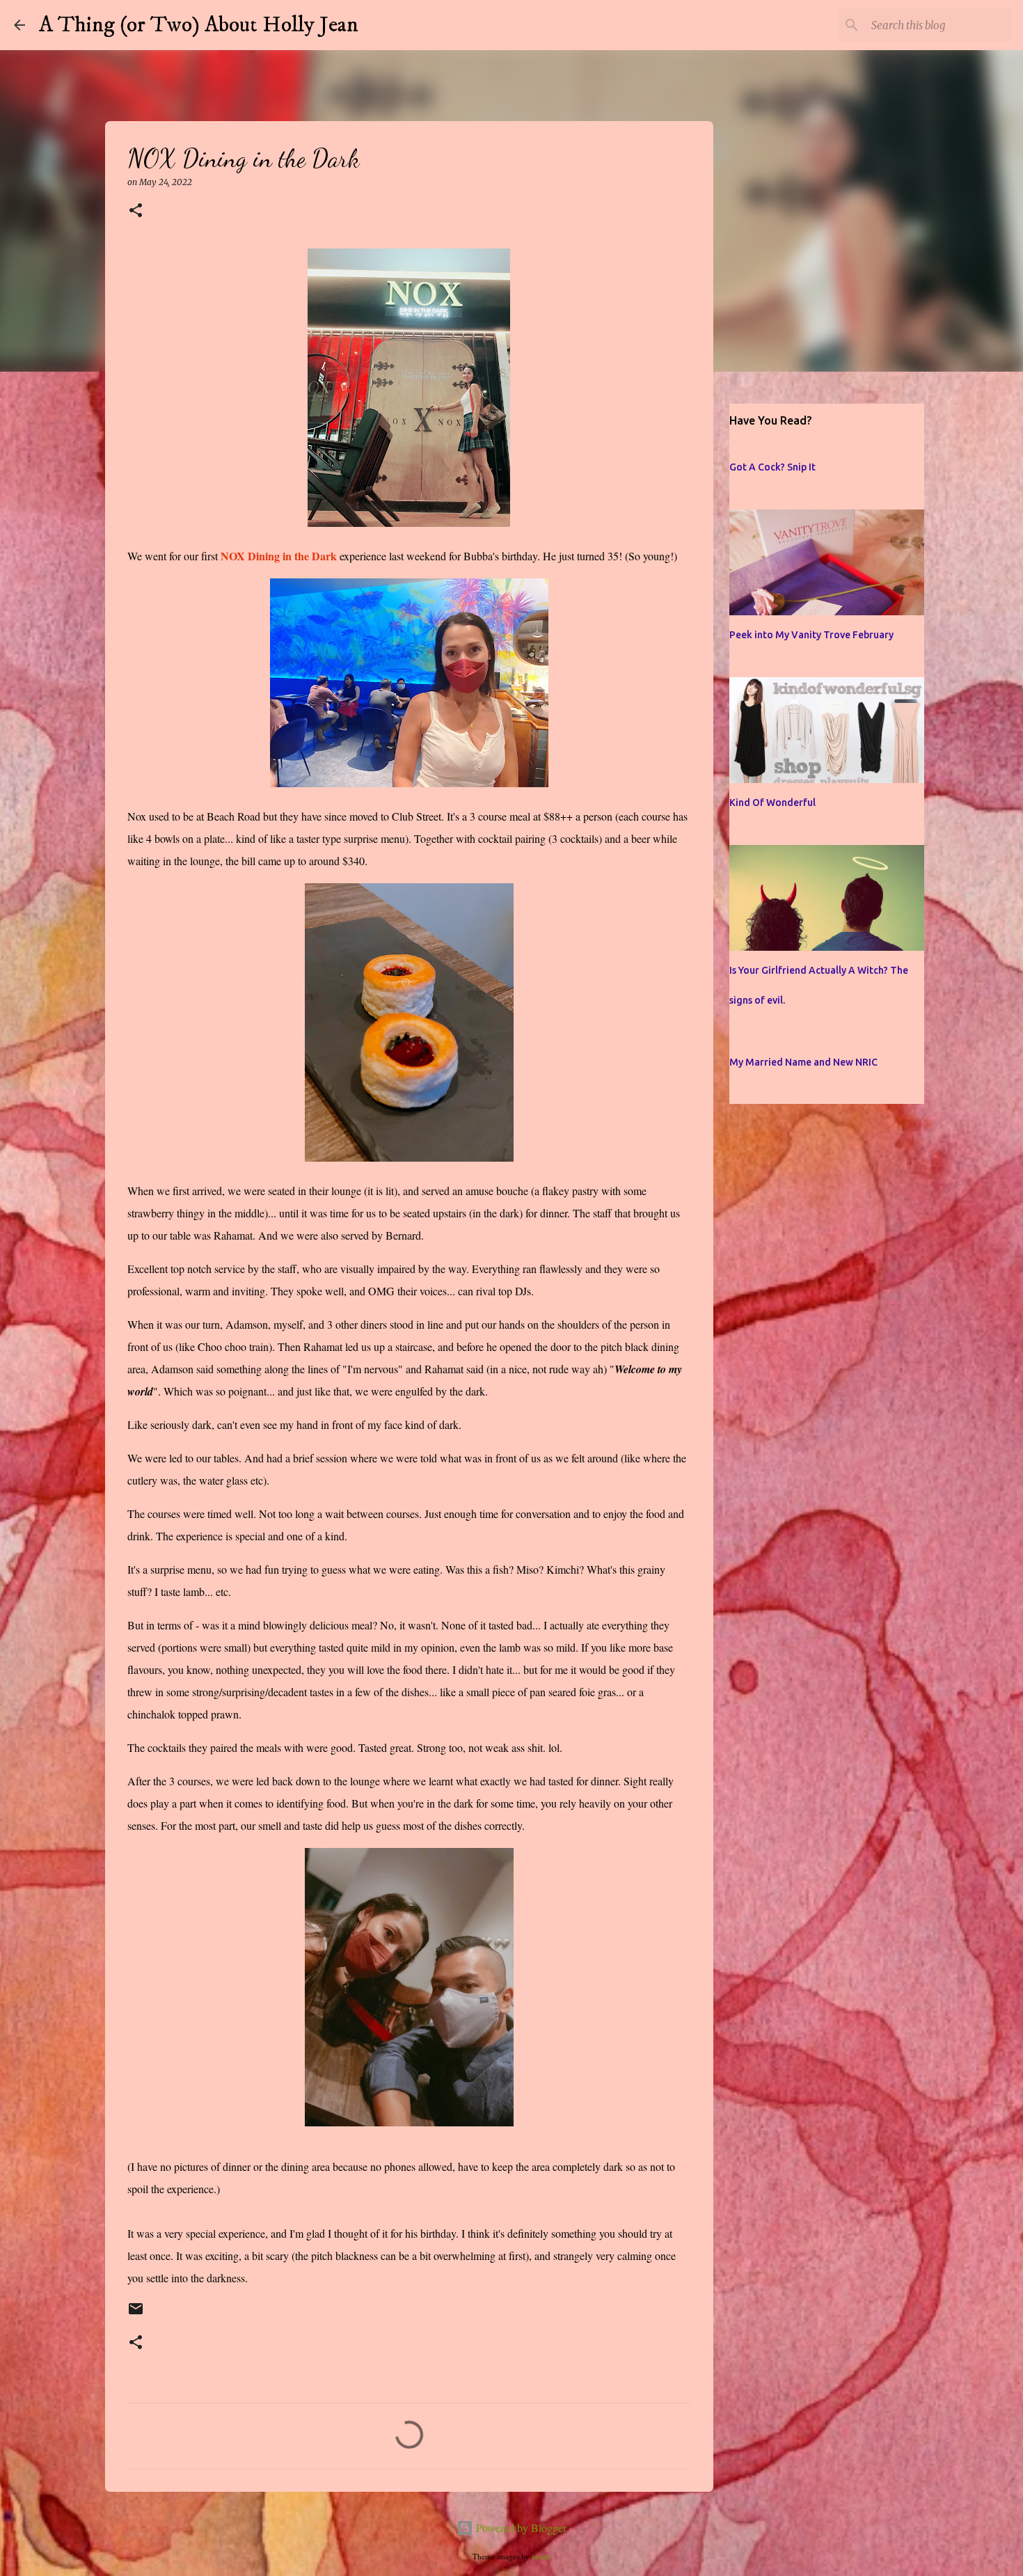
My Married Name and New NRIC (803, 1062)
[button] (136, 211)
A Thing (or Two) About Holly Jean (199, 25)
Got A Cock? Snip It (772, 467)
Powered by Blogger (520, 2528)
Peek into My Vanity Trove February (811, 635)
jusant (541, 2556)
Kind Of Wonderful (772, 803)
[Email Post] (136, 2315)
